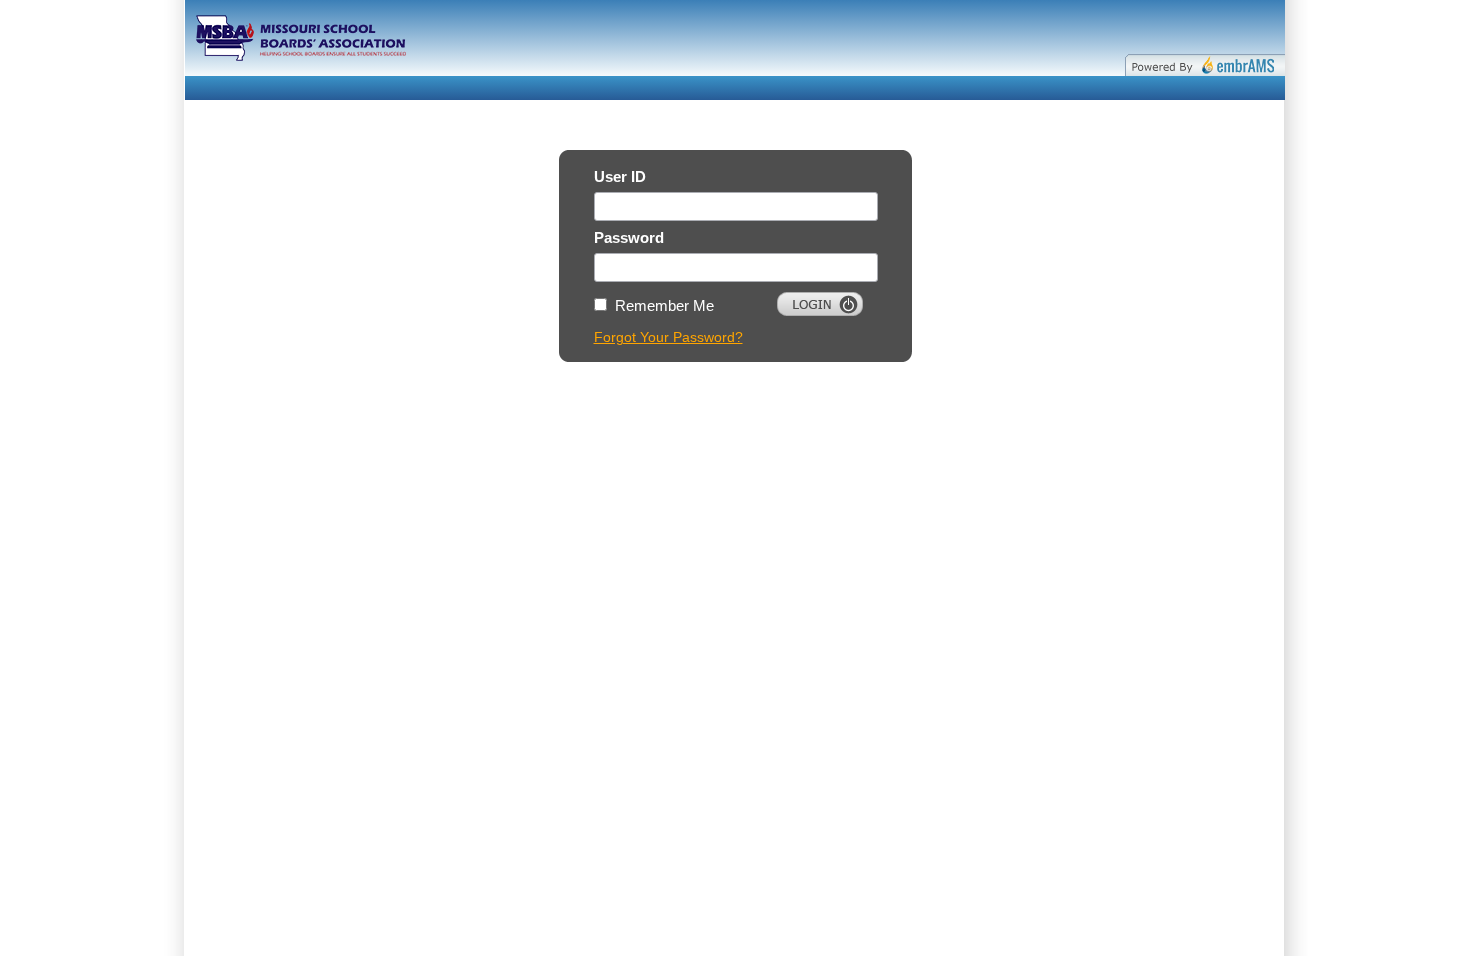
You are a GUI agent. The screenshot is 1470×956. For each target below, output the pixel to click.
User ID (620, 176)
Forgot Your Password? (668, 337)
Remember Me (664, 305)
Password (629, 237)
